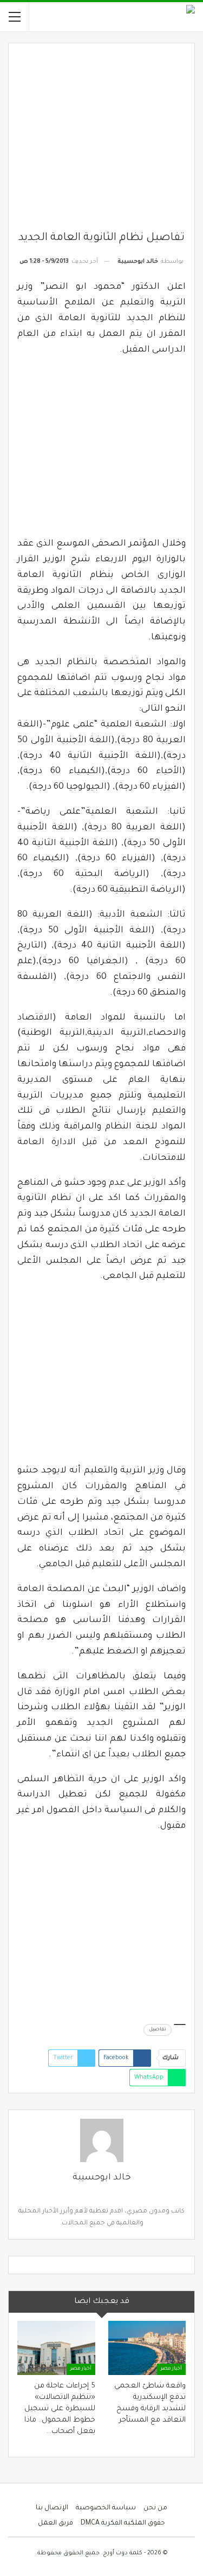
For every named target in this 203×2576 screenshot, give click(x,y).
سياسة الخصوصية (106, 2508)
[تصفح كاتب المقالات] (101, 2140)
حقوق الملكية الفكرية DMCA (123, 2523)
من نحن (155, 2508)
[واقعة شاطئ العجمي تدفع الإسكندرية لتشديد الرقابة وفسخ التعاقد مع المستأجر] (147, 2348)
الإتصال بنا (52, 2508)
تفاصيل (158, 2030)
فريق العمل (55, 2523)
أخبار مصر (171, 2369)
